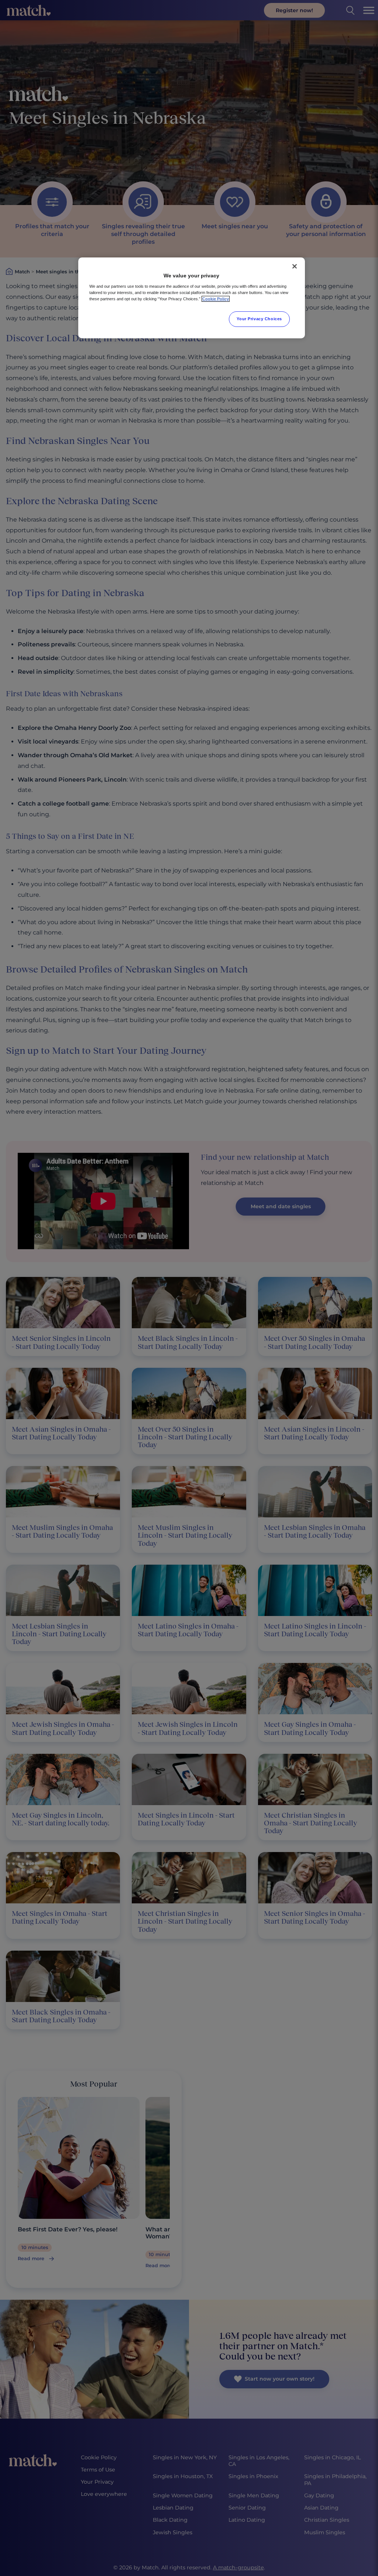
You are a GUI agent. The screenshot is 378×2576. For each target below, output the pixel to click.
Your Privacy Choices (259, 319)
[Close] (295, 266)
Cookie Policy (216, 299)
